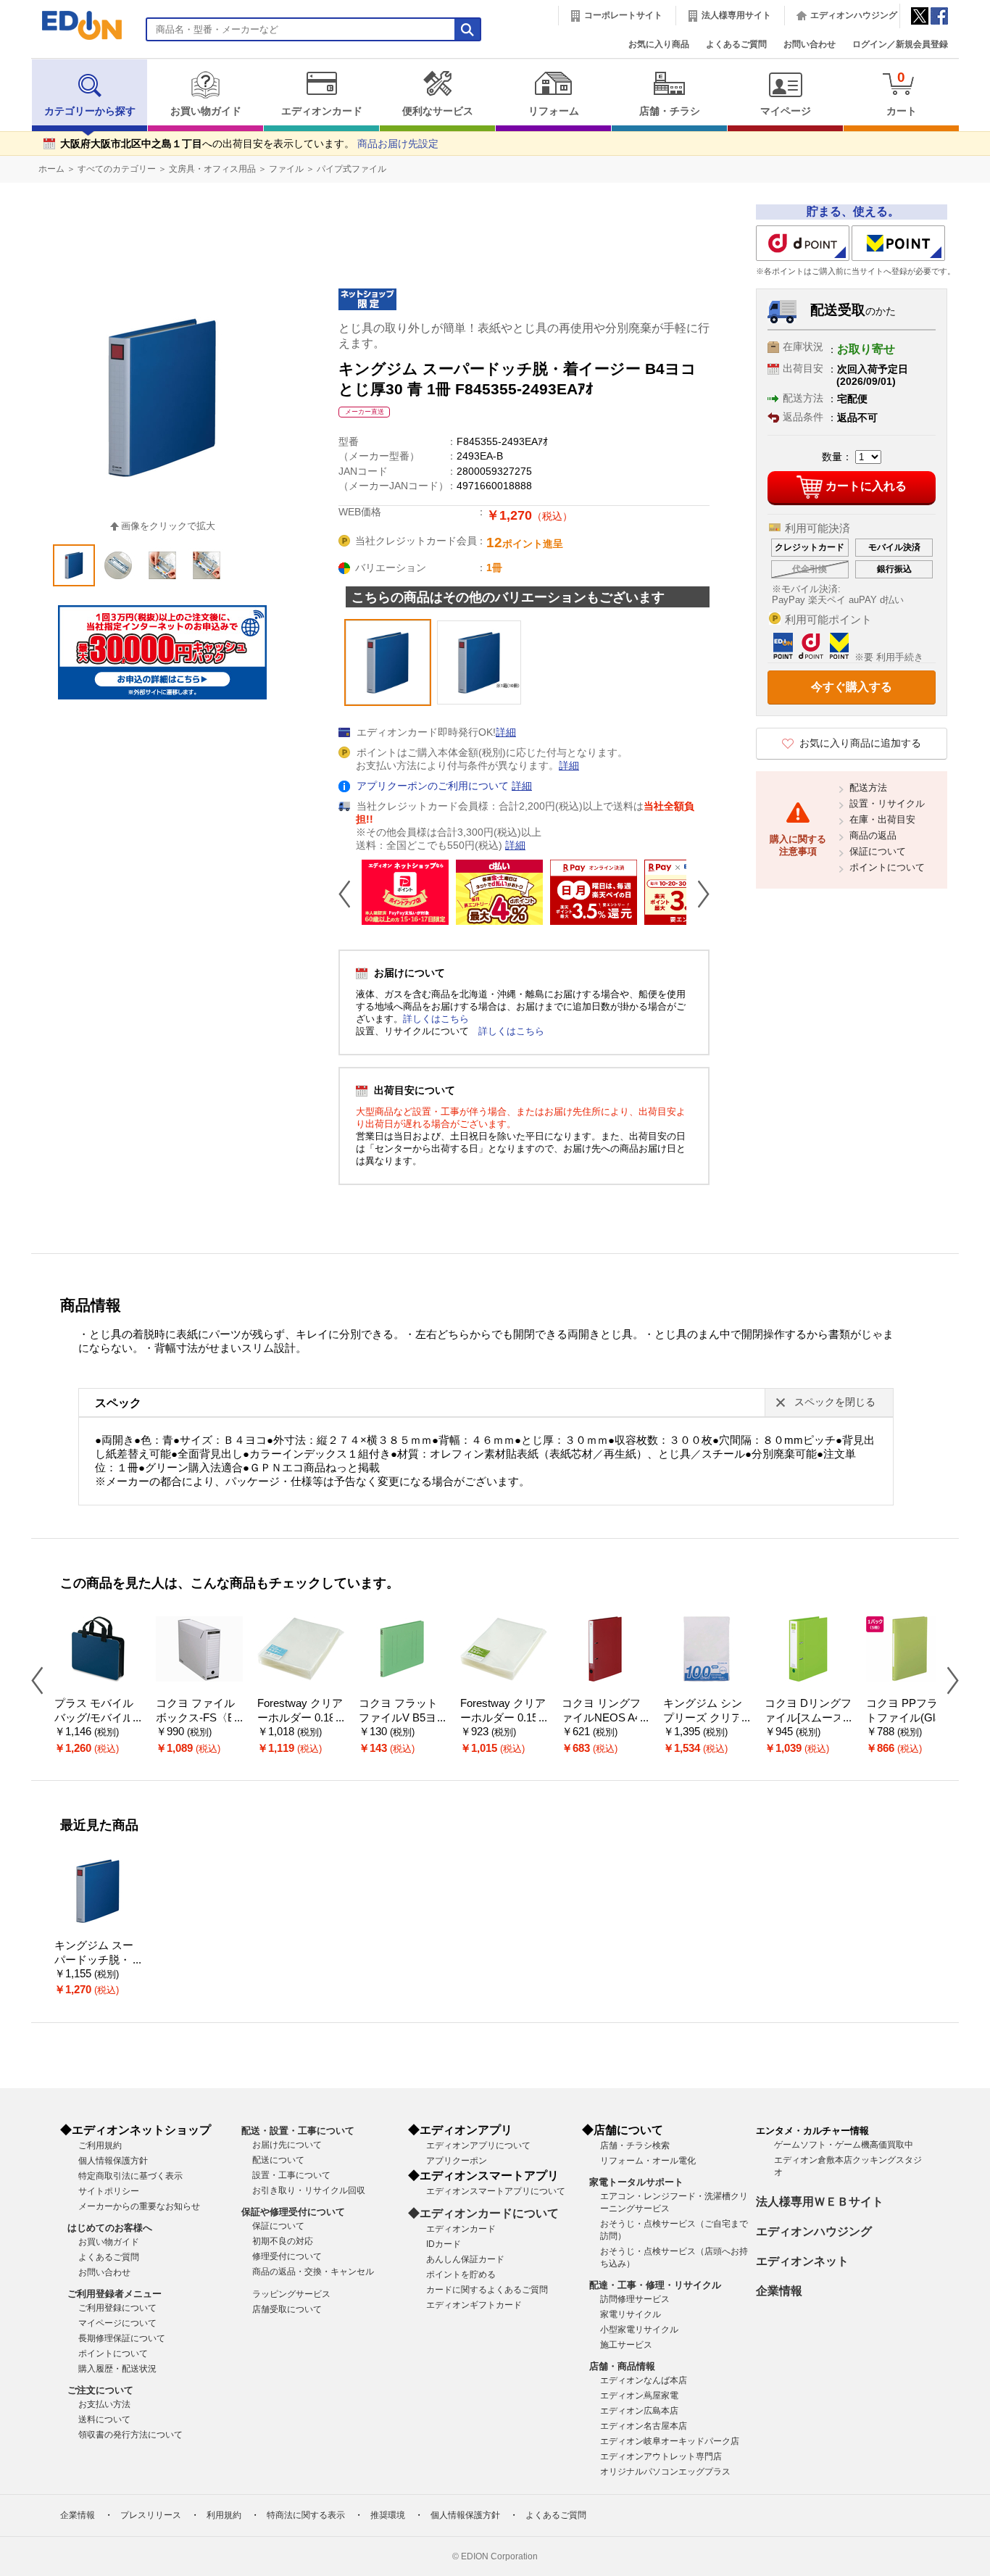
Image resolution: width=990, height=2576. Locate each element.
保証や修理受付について (293, 2212)
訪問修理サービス (635, 2299)
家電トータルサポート (636, 2182)
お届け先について (287, 2145)
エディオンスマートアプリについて (496, 2191)
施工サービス (626, 2345)
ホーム (51, 169)
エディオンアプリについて (478, 2145)
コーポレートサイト (623, 15)
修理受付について (287, 2256)
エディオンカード (322, 111)
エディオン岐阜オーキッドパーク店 (670, 2441)
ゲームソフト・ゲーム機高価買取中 (844, 2145)
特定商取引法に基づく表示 (130, 2176)
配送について (278, 2160)
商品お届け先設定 (398, 144)
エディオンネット (802, 2261)
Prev (350, 894)
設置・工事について (291, 2175)
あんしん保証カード (465, 2259)
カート (902, 93)
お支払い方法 (104, 2404)
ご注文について (100, 2390)
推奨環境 (388, 2515)
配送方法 (868, 788)
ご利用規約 (100, 2145)
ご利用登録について (117, 2308)
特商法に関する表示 (306, 2515)
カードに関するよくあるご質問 (487, 2290)
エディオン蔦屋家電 (639, 2396)
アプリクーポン (457, 2161)
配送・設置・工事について (298, 2131)
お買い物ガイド (206, 111)
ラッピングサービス (291, 2294)
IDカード (444, 2244)
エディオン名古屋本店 (644, 2426)
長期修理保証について (122, 2338)
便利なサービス (438, 111)
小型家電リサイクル (639, 2330)
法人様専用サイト (736, 15)
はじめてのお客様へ (110, 2228)
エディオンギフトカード (474, 2305)
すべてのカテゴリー (117, 169)
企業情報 (779, 2291)
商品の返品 (873, 835)
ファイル (286, 169)
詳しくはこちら (436, 1019)
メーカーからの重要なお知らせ (139, 2206)
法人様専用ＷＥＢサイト (820, 2202)
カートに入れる (866, 486)
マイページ (786, 111)
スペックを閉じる (835, 1402)
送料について (104, 2419)
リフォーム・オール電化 (648, 2161)
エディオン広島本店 (639, 2411)
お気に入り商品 (659, 44)
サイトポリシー (109, 2191)
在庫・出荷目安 (882, 819)
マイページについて (117, 2323)
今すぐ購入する (852, 687)
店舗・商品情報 (622, 2366)
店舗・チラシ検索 (635, 2145)
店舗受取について (287, 2309)
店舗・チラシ (670, 111)
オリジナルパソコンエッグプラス (665, 2472)
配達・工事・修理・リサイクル (655, 2285)
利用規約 (224, 2515)
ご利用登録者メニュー (115, 2294)
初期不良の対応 (283, 2241)
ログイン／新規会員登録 (900, 44)
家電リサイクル (631, 2314)
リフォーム (554, 111)
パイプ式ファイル (352, 169)
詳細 (506, 732)
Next (698, 894)
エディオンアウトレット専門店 (661, 2456)
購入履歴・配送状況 (117, 2369)
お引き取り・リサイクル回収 (309, 2190)
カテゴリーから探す (90, 111)
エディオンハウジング (854, 15)
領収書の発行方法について (130, 2435)
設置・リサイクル (887, 803)
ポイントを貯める (461, 2274)
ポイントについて (887, 867)
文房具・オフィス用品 (212, 169)
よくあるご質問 (736, 44)
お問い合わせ (810, 44)
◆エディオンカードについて (483, 2213)
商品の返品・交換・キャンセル (313, 2272)
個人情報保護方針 (113, 2161)
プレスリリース (151, 2515)
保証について (878, 851)
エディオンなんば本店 (644, 2380)
